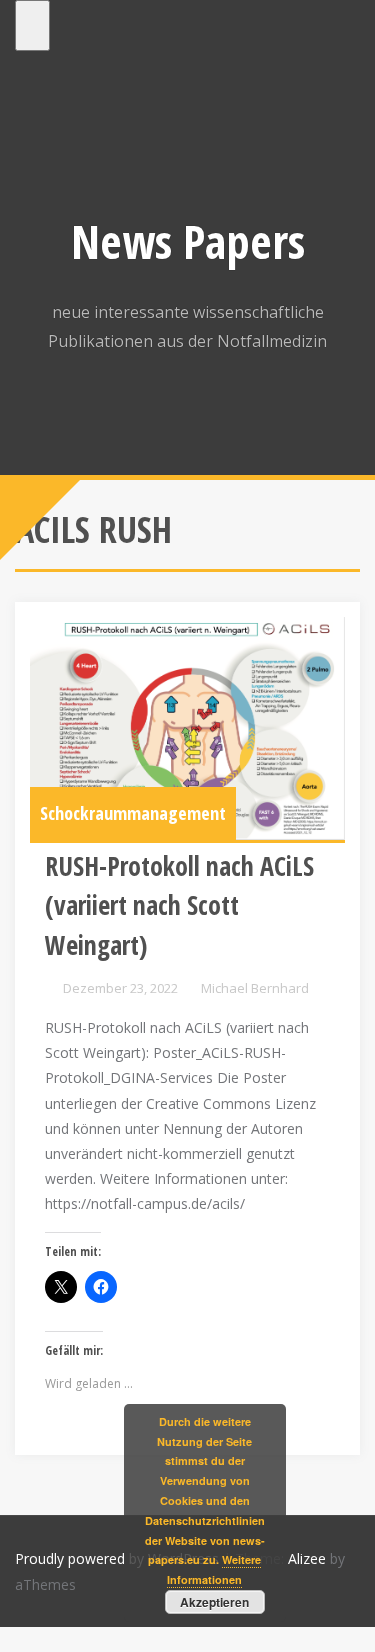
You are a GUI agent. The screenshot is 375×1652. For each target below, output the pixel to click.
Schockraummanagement (133, 813)
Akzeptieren (214, 1602)
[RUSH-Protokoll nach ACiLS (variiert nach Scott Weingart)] (187, 728)
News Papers (188, 241)
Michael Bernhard (255, 988)
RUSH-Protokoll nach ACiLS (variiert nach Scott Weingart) (179, 905)
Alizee (307, 1558)
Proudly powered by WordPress (117, 1558)
